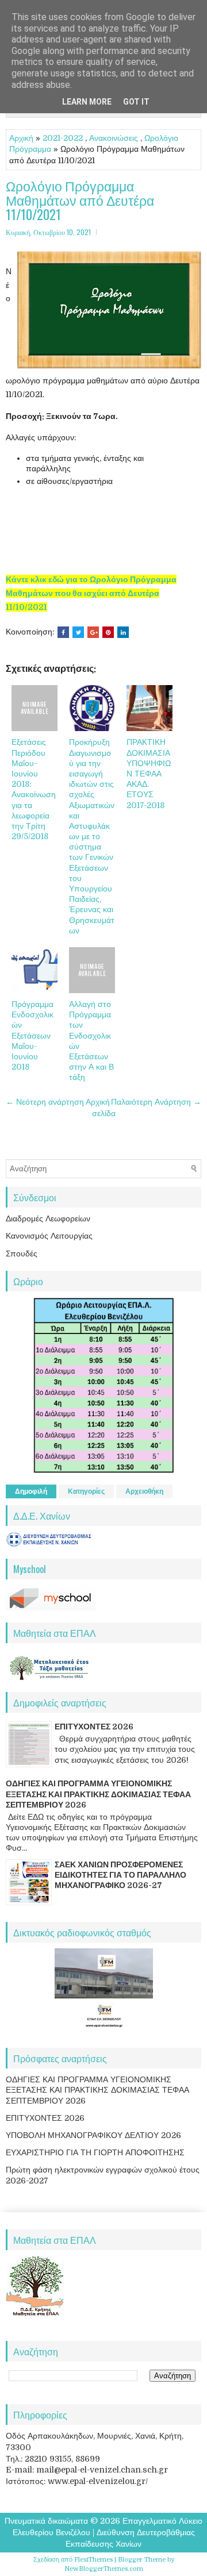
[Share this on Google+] (93, 632)
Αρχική (21, 138)
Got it (136, 102)
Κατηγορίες (86, 1491)
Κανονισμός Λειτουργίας (49, 1236)
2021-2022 (63, 138)
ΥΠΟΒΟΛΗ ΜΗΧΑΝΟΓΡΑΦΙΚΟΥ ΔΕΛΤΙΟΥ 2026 (93, 2135)
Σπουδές (22, 1254)
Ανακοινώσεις (114, 138)
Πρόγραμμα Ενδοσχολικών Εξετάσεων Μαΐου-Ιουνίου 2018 (32, 1035)
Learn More (87, 102)
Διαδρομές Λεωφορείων (48, 1218)
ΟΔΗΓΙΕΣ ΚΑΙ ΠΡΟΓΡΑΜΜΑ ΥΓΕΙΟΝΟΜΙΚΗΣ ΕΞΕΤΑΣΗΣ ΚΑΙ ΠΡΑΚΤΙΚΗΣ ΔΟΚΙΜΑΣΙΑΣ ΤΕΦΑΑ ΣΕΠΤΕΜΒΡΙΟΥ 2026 (98, 1794)
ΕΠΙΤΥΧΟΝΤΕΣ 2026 (94, 1727)
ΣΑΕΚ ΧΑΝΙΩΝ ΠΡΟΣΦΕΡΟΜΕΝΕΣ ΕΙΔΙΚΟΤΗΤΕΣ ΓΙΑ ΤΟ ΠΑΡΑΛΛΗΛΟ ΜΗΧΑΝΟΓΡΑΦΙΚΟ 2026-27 (120, 1875)
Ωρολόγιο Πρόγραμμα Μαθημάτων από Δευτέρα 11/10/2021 (80, 201)
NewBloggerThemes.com (104, 2569)
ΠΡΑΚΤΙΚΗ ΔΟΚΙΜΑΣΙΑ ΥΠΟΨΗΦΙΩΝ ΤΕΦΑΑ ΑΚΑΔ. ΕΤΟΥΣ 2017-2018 (149, 773)
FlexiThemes (93, 2560)
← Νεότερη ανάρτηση (45, 1102)
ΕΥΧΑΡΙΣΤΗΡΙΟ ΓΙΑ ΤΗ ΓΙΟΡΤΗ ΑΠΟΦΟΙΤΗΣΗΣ (95, 2152)
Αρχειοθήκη (144, 1491)
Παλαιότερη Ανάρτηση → (156, 1102)
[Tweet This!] (78, 632)
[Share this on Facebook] (63, 632)
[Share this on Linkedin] (123, 632)
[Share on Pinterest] (108, 632)
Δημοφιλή (31, 1491)
